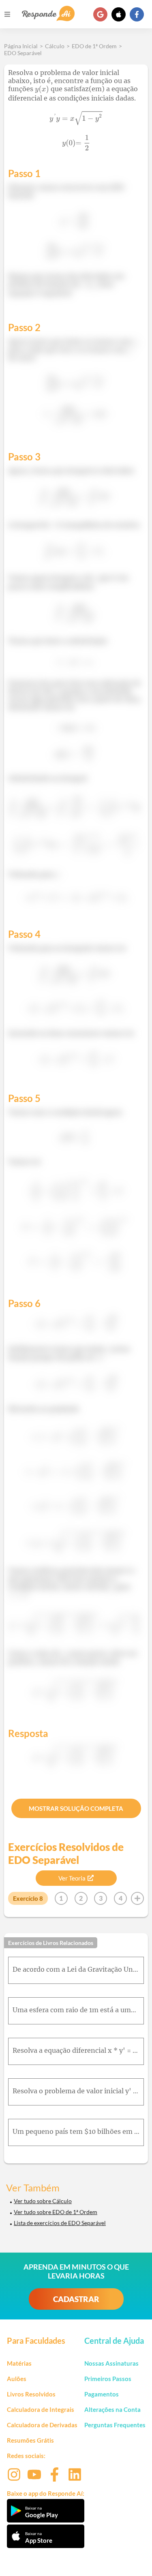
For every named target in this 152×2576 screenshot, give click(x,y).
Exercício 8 (28, 1898)
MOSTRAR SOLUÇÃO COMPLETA (76, 1808)
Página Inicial (21, 46)
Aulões (17, 2379)
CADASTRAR (76, 2299)
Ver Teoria (72, 1878)
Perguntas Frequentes (115, 2425)
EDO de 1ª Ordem (94, 46)
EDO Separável (23, 53)
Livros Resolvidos (31, 2394)
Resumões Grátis (30, 2440)
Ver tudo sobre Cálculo (43, 2201)
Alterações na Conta (112, 2409)
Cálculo (55, 46)
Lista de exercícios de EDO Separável (60, 2223)
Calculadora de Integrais (41, 2409)
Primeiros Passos (108, 2379)
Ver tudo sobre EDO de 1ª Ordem (56, 2212)
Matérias (19, 2363)
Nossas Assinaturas (111, 2363)
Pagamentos (102, 2394)
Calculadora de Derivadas (42, 2425)
